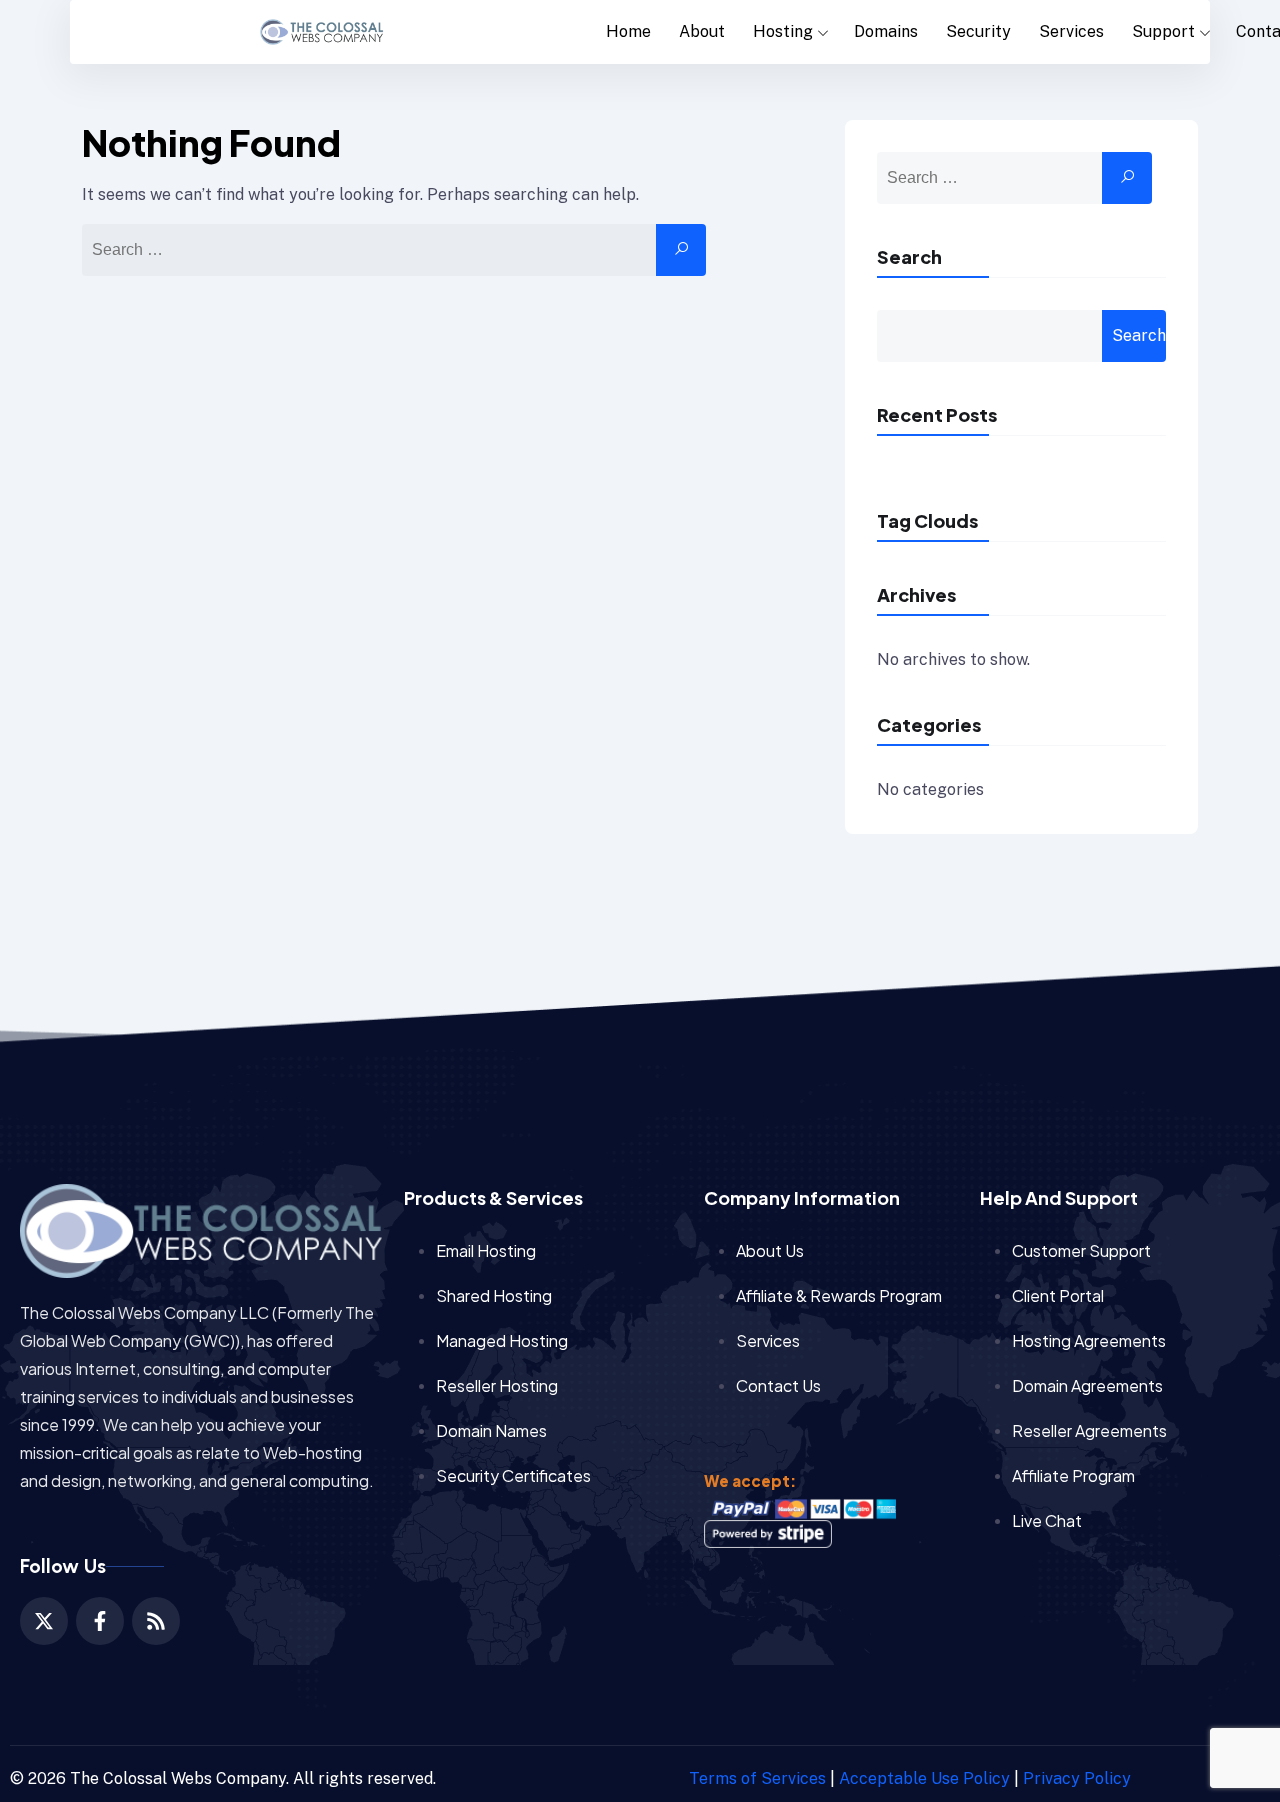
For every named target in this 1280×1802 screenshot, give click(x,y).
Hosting (783, 31)
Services (1071, 31)
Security (978, 31)
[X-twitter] (44, 1621)
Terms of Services (757, 1778)
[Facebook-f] (100, 1621)
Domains (886, 31)
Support (1163, 31)
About (702, 31)
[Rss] (156, 1621)
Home (628, 31)
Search (909, 256)
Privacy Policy (1077, 1778)
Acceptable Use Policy (924, 1778)
